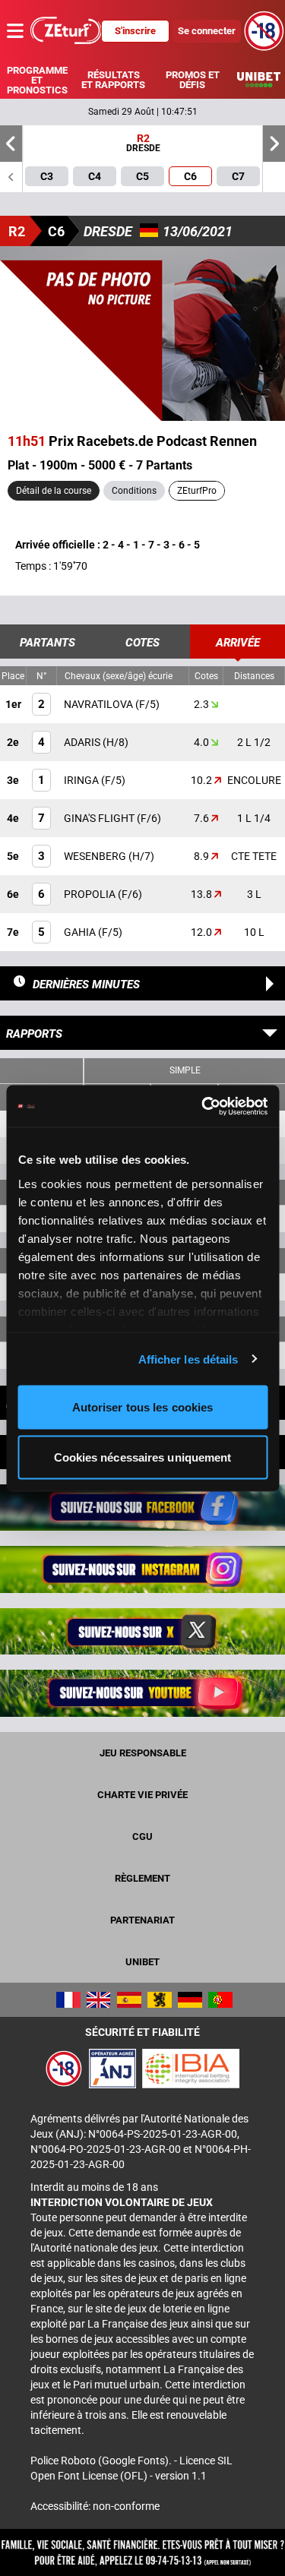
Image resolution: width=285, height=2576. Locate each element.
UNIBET (142, 1962)
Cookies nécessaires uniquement (143, 1457)
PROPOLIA (91, 894)
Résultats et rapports (113, 80)
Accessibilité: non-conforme (95, 2506)
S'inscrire (135, 31)
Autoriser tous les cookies (143, 1407)
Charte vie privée (142, 1795)
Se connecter (207, 31)
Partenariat (142, 1920)
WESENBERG (96, 856)
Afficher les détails (188, 1359)
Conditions (134, 491)
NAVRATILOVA (100, 704)
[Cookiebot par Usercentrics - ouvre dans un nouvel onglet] (203, 1106)
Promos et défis (193, 80)
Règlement (142, 1878)
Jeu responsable (143, 1753)
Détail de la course (54, 491)
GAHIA (81, 932)
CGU (142, 1836)
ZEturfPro (197, 491)
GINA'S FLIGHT (100, 818)
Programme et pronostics (37, 80)
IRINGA (82, 780)
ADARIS (83, 742)
